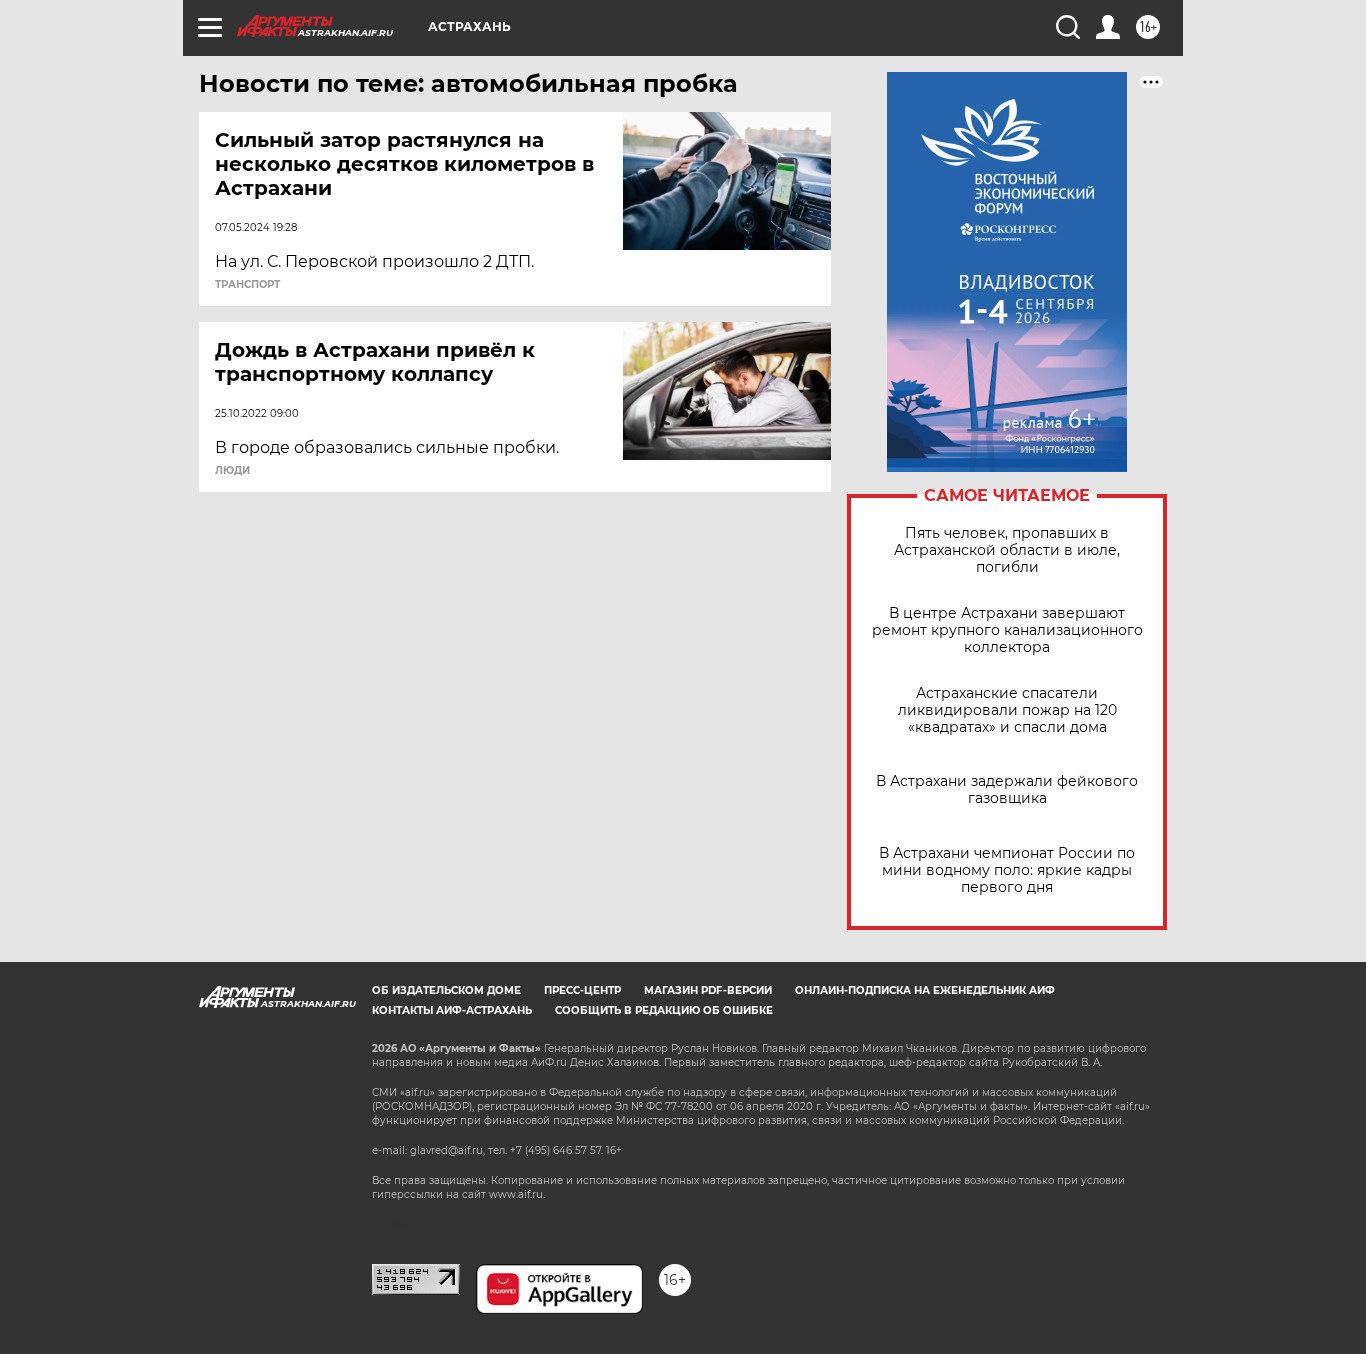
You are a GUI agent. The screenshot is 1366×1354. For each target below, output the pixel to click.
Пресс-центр (582, 990)
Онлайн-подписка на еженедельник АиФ (925, 990)
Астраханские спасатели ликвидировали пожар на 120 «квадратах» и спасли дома (1007, 710)
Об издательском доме (446, 990)
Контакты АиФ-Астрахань (452, 1010)
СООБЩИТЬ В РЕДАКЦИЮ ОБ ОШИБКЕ (664, 1010)
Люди (232, 471)
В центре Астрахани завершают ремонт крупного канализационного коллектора (1007, 630)
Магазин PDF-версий (708, 990)
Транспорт (247, 285)
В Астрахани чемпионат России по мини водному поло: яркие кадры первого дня (1007, 870)
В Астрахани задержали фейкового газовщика (1007, 790)
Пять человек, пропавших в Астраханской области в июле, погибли (1007, 550)
